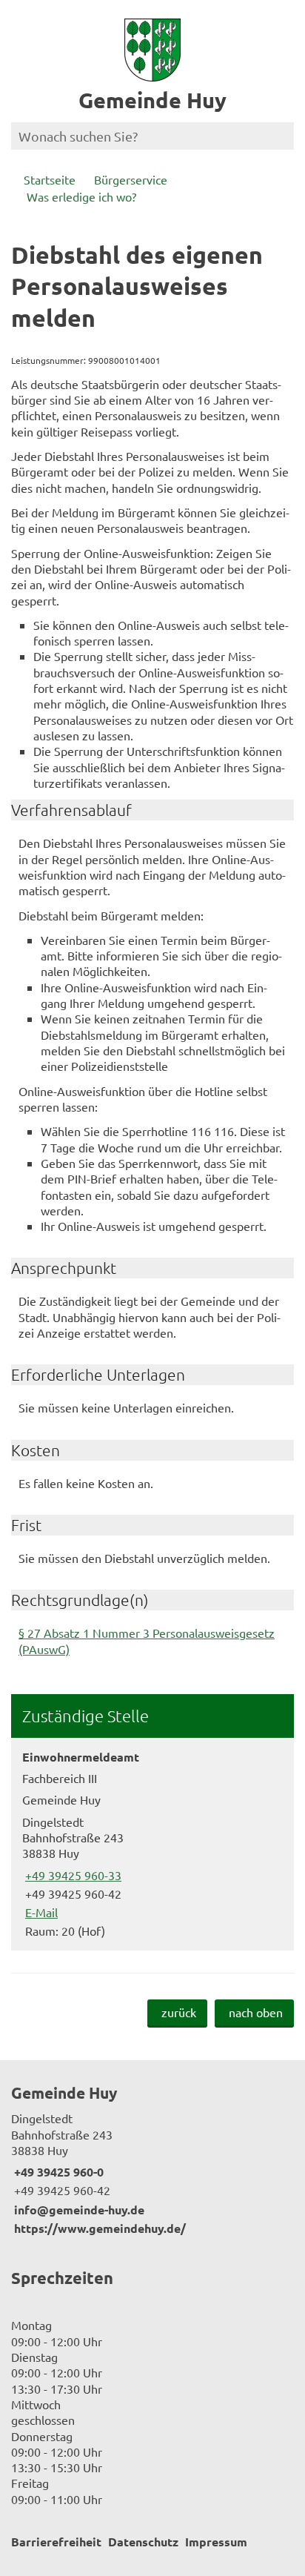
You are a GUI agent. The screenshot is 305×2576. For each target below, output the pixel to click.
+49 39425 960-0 (57, 2172)
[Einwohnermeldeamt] (152, 1844)
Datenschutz (143, 2542)
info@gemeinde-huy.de (78, 2210)
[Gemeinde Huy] (152, 2160)
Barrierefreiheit (56, 2542)
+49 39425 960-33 (72, 1875)
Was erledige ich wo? (81, 196)
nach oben (256, 2012)
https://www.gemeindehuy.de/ (98, 2228)
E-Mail (40, 1912)
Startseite (50, 179)
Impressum (216, 2542)
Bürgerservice (131, 179)
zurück (179, 2012)
